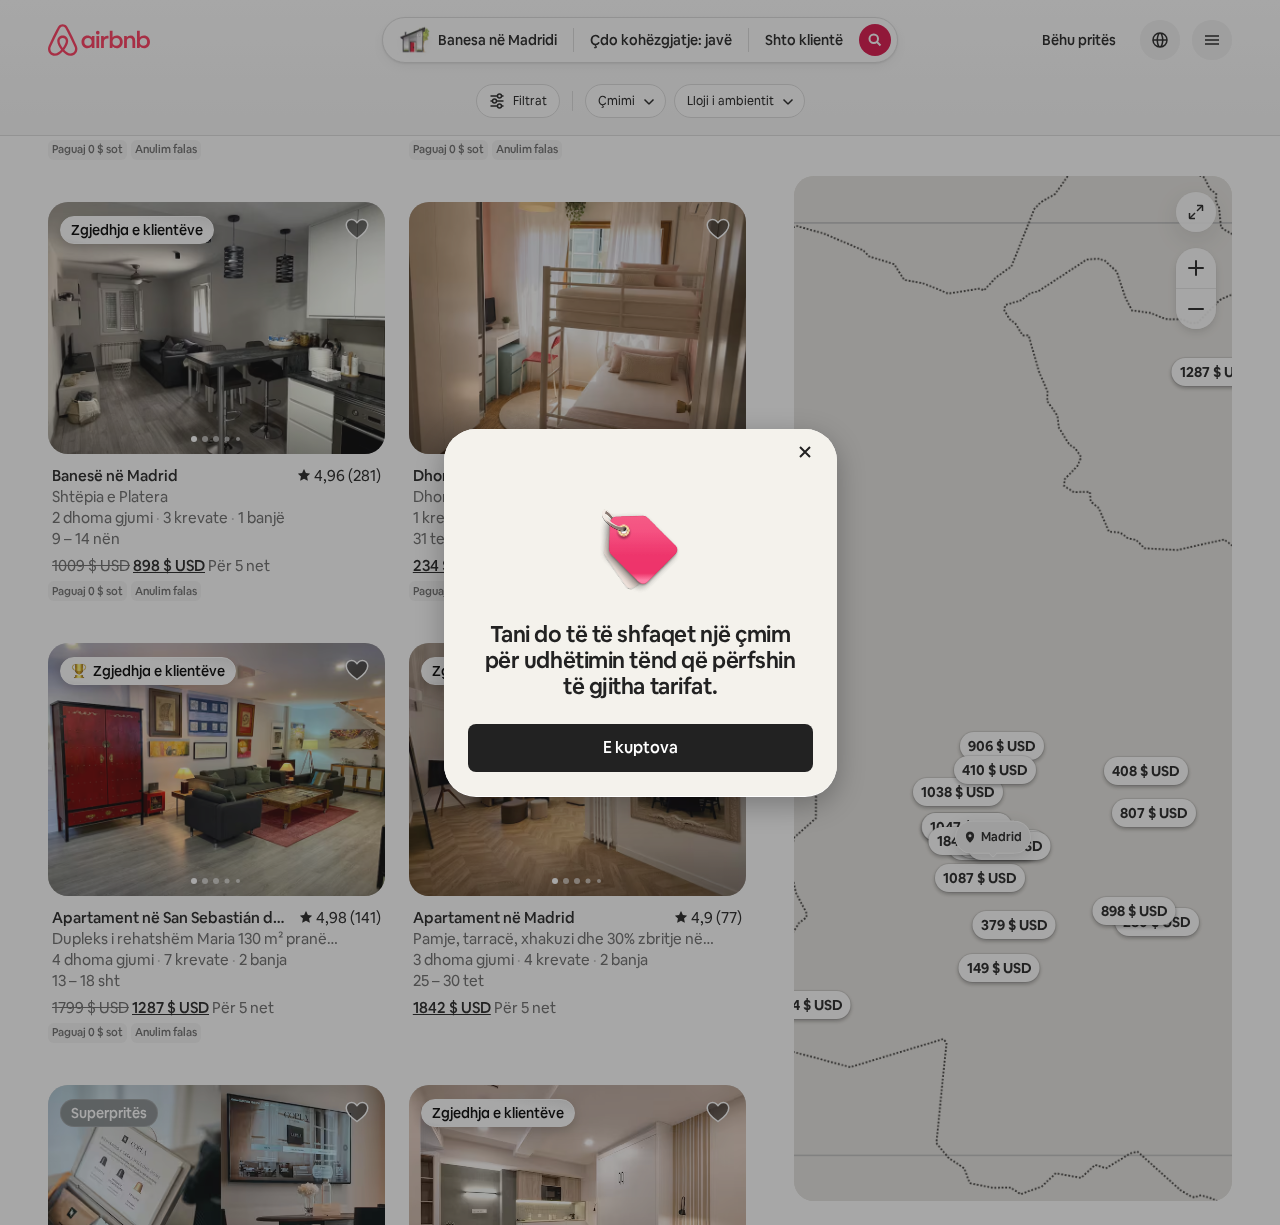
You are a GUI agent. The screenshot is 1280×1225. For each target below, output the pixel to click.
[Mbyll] (805, 452)
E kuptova (640, 747)
